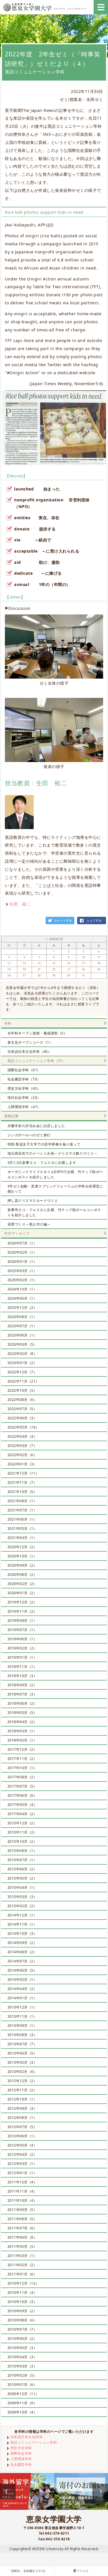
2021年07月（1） (22, 1510)
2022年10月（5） (22, 1390)
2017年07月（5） (22, 1786)
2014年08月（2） (22, 1952)
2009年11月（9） (22, 2403)
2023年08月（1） (22, 1317)
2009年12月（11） (23, 2394)
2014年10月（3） (22, 1934)
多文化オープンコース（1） (30, 1042)
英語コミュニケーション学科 (34, 2442)
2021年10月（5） (22, 1492)
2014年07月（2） (22, 1961)
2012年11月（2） (22, 2090)
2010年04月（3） (22, 2357)
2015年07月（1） (22, 1860)
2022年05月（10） (23, 1427)
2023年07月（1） (22, 1326)
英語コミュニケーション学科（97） (37, 1061)
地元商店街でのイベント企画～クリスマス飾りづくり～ (53, 1153)
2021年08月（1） (22, 1501)
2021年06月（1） (22, 1519)
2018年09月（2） (22, 1685)
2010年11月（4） (22, 2293)
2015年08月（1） (22, 1851)
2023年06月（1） (22, 1335)
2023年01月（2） (22, 1363)
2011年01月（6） (22, 2274)
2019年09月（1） (22, 1621)
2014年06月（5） (22, 1970)
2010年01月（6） (22, 2385)
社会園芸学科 (21, 2465)
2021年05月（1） (22, 1528)
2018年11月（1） (22, 1667)
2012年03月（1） (22, 2164)
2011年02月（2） (22, 2265)
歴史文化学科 (21, 2448)
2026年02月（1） (22, 1252)
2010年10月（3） (22, 2302)
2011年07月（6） (22, 2228)
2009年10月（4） (22, 2412)
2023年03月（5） (22, 1344)
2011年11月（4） (22, 2191)
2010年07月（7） (22, 2329)
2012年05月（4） (22, 2145)
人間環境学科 (21, 2459)
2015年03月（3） (22, 1897)
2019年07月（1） (22, 1630)
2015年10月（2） (22, 1841)
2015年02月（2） (22, 1906)
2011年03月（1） (22, 2256)
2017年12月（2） (22, 1749)
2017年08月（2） (22, 1777)
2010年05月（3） (22, 2348)
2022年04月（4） (22, 1436)
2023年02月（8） (22, 1354)
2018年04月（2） (22, 1722)
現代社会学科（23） (24, 1098)
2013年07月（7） (22, 2044)
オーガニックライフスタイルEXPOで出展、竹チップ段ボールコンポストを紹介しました (55, 1174)
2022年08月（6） (22, 1400)
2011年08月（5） (22, 2219)
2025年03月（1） (22, 1271)
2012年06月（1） (22, 2136)
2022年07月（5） (22, 1409)
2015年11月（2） (22, 1832)
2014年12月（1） (22, 1915)
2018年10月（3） (22, 1676)
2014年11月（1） (22, 1924)
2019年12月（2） (22, 1602)
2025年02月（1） (22, 1280)
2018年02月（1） (22, 1740)
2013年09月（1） (22, 2026)
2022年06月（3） (22, 1418)
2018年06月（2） (22, 1703)
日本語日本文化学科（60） (30, 1052)
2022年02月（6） (22, 1455)
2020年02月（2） (22, 1584)
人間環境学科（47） (24, 1107)
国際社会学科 (21, 2453)
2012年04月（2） (22, 2154)
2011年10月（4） (22, 2200)
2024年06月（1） (22, 1298)
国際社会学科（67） (24, 1070)
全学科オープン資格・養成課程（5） (37, 1033)
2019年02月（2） (22, 1648)
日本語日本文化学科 (27, 2437)
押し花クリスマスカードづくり (33, 1201)
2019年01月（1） (22, 1657)
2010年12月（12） (23, 2283)
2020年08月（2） (22, 1575)
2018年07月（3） (22, 1694)
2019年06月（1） (22, 1639)
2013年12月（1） (22, 2007)
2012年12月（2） (22, 2081)
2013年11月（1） (22, 2016)
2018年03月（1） (22, 1731)
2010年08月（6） (22, 2320)
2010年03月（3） (22, 2366)
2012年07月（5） (22, 2127)
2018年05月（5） (22, 1713)
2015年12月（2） (22, 1823)
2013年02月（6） (22, 2072)
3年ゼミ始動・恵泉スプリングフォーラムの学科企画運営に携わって (55, 1189)
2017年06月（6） (22, 1795)
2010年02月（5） (22, 2375)
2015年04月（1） (22, 1887)
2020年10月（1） (22, 1556)
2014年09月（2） (22, 1943)
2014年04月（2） (22, 1989)
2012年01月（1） (22, 2173)
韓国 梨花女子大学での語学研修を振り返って (44, 1144)
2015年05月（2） (22, 1878)
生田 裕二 (20, 904)
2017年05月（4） (22, 1805)
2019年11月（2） (22, 1611)
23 (69, 969)
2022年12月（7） (22, 1372)
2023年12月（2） (22, 1308)
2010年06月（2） (22, 2339)
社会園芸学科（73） (24, 1079)
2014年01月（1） (22, 1998)
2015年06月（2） (22, 1869)
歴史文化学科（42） (24, 1088)
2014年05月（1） (22, 1980)
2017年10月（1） (22, 1768)
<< (47, 939)
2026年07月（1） (22, 1243)
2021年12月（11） (23, 1473)
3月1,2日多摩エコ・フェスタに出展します (42, 1163)
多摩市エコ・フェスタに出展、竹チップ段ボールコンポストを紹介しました (54, 1212)
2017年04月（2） (22, 1814)
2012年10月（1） (22, 2099)
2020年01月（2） (22, 1593)
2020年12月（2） (22, 1547)
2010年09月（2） (22, 2311)
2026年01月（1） (22, 1262)
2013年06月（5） (22, 2053)
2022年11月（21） (23, 1381)
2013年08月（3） (22, 2035)
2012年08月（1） (22, 2118)
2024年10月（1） (22, 1289)
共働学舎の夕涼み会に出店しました (36, 1126)
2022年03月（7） (22, 1446)
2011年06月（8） (22, 2237)
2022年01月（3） (22, 1464)
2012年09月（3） (22, 2108)
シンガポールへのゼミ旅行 (29, 1135)
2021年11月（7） (22, 1482)
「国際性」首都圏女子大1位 (27, 2571)
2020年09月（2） (22, 1565)
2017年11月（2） (22, 1759)
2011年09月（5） (22, 2210)
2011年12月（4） (22, 2182)
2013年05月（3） (22, 2062)
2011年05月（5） (22, 2246)
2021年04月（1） (22, 1538)
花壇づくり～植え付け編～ (29, 1224)
